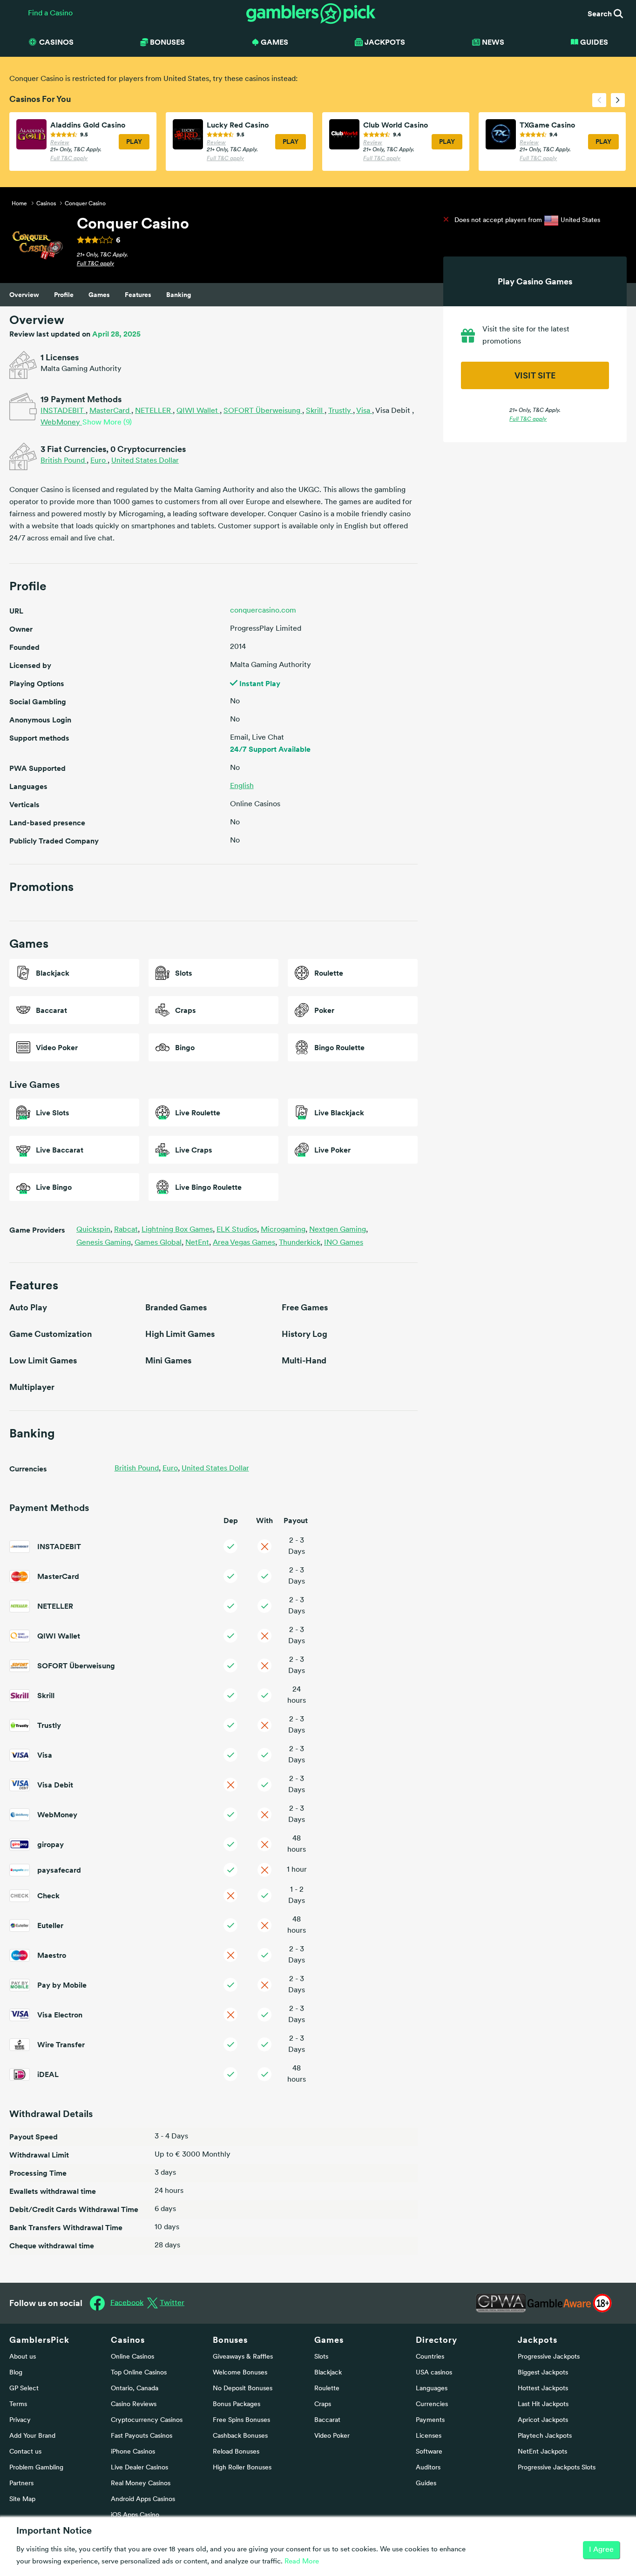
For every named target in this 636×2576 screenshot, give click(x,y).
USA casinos (434, 2373)
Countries (430, 2357)
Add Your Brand (32, 2436)
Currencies (432, 2404)
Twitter (172, 2303)
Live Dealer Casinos (139, 2468)
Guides (594, 42)
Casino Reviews (134, 2404)
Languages (432, 2389)
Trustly (341, 411)
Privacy (20, 2420)
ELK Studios (238, 1230)
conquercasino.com (263, 611)
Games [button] (274, 42)
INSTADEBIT (63, 411)
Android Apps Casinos (143, 2499)
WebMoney (61, 423)
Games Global (159, 1243)
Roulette (327, 2389)
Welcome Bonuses (240, 2373)
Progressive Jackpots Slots (557, 2468)
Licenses (429, 2436)
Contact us (25, 2452)
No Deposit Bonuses (243, 2389)
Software (429, 2452)
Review (60, 143)
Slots (321, 2357)
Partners (21, 2484)
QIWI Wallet (198, 411)
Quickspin (94, 1230)
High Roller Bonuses (242, 2468)
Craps (323, 2404)
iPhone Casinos (133, 2452)
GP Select (24, 2389)
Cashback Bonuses (240, 2436)
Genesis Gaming (105, 1243)
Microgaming (284, 1230)
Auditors (428, 2468)
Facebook (127, 2303)
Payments (430, 2420)
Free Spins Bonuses (241, 2420)
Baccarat (327, 2420)
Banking (179, 295)
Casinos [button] (56, 42)
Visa (364, 411)
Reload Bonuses (236, 2452)
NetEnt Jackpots (542, 2452)
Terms (18, 2404)
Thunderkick (301, 1243)
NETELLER (154, 411)
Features (138, 295)
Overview (24, 295)
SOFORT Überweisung (263, 411)
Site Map (22, 2499)
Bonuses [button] (167, 42)
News (493, 42)
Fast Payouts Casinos (142, 2436)
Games (99, 295)
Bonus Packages (237, 2404)
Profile (64, 295)
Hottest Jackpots (543, 2389)
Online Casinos (132, 2357)
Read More (302, 2562)
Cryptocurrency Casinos (147, 2420)
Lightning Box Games (178, 1230)
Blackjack (328, 2373)
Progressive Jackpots (549, 2357)
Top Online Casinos (139, 2373)
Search (601, 13)
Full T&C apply (69, 159)
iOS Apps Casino (135, 2515)
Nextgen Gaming (338, 1230)
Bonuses (230, 2340)
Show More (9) (107, 423)
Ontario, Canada (135, 2389)
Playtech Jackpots (545, 2436)
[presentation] (599, 100)
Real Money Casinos (141, 2484)
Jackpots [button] (385, 42)
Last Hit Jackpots (543, 2404)
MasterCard (110, 411)
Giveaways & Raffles (243, 2357)
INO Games (344, 1243)
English (242, 786)
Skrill (315, 411)
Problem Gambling (36, 2468)
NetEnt (198, 1243)
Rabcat (127, 1230)
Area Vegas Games (245, 1243)
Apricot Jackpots (543, 2420)
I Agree (601, 2550)
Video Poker (332, 2436)
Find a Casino (50, 13)
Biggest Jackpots (543, 2373)
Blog (16, 2373)
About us (23, 2357)
